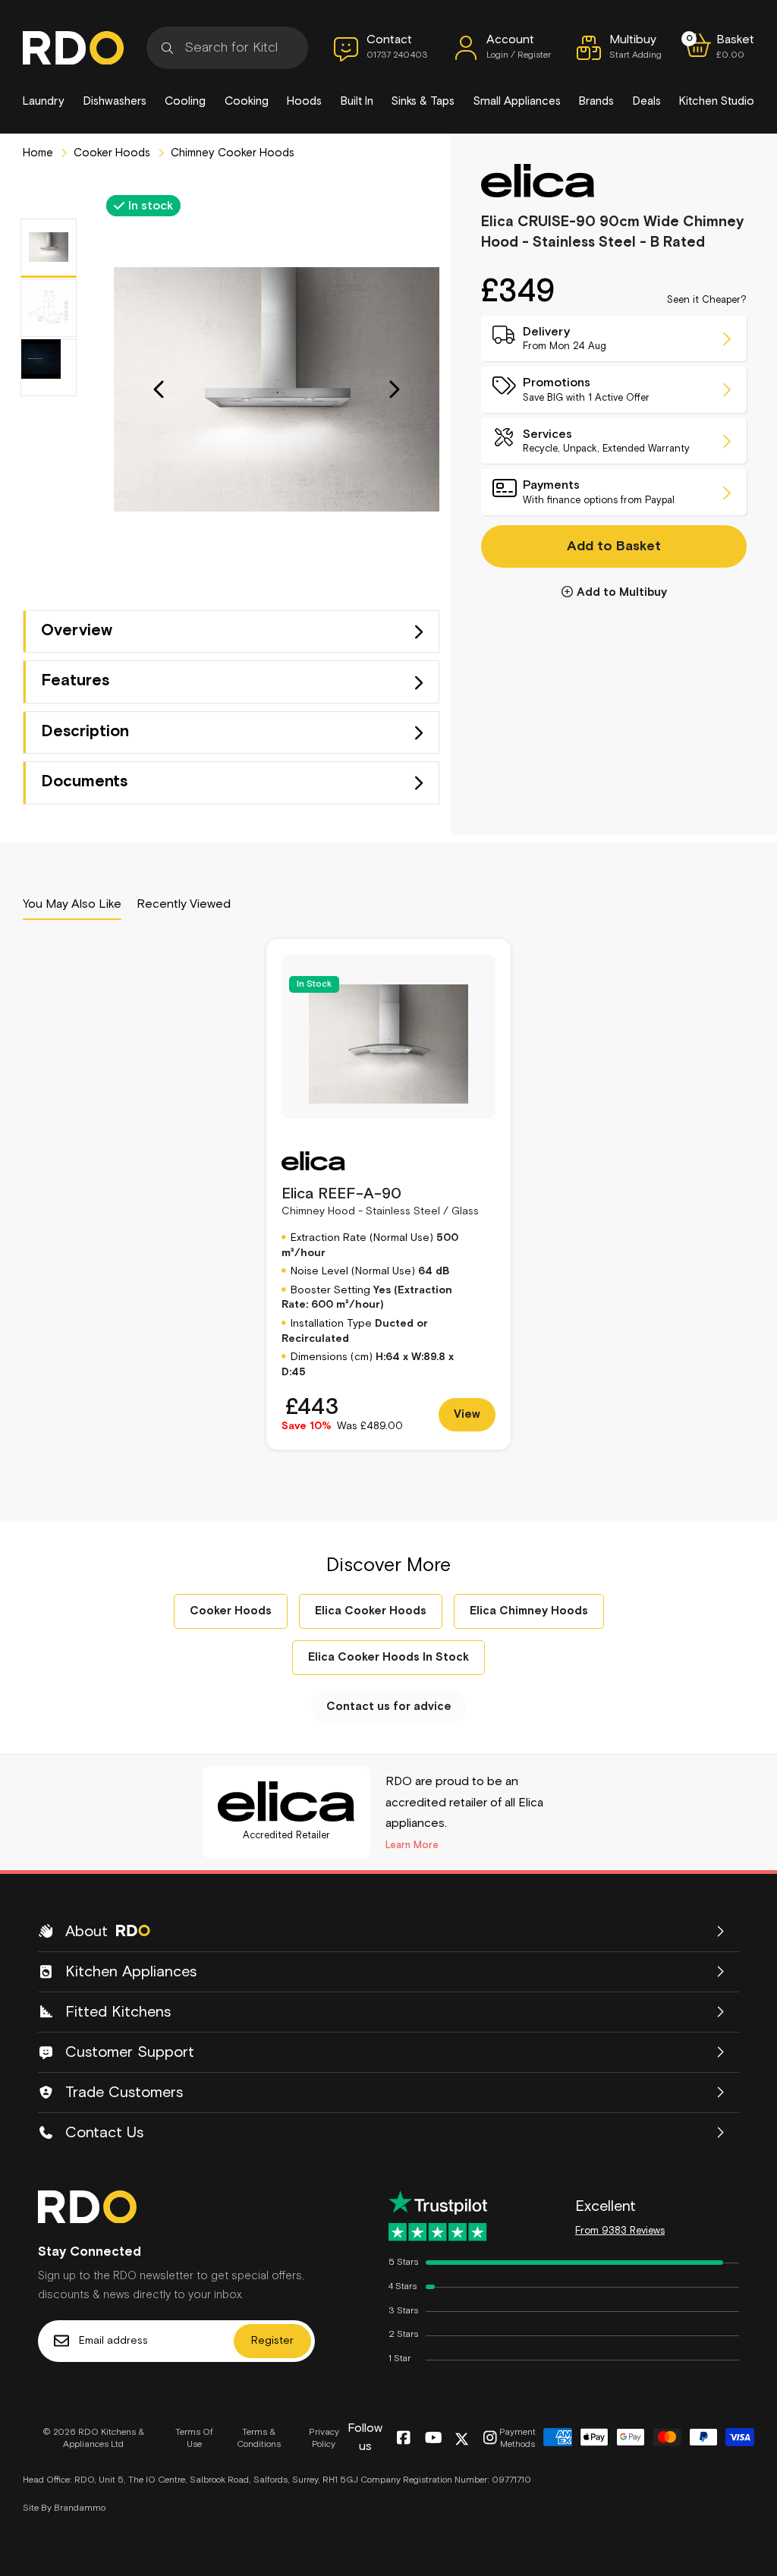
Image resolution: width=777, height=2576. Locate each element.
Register (272, 2341)
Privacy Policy (324, 2439)
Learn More (412, 1845)
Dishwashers (115, 101)
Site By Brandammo (64, 2508)
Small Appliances (517, 101)
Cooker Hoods (110, 153)
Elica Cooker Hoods (371, 1611)
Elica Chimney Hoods (529, 1611)
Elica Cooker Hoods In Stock (388, 1657)
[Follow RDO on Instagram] (490, 2439)
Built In (357, 101)
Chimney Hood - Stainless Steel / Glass (380, 1201)
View (467, 1414)
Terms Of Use (194, 2439)
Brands (596, 101)
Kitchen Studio (717, 101)
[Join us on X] (462, 2439)
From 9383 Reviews (620, 2231)
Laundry (44, 101)
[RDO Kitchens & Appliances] (73, 48)
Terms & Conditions (259, 2439)
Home (38, 153)
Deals (647, 101)
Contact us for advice (389, 1707)
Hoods (304, 101)
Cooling (185, 101)
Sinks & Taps (423, 101)
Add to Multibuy (622, 592)
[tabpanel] (388, 1194)
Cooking (247, 101)
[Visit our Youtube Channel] (434, 2439)
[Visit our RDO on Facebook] (403, 2439)
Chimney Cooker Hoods (231, 153)
